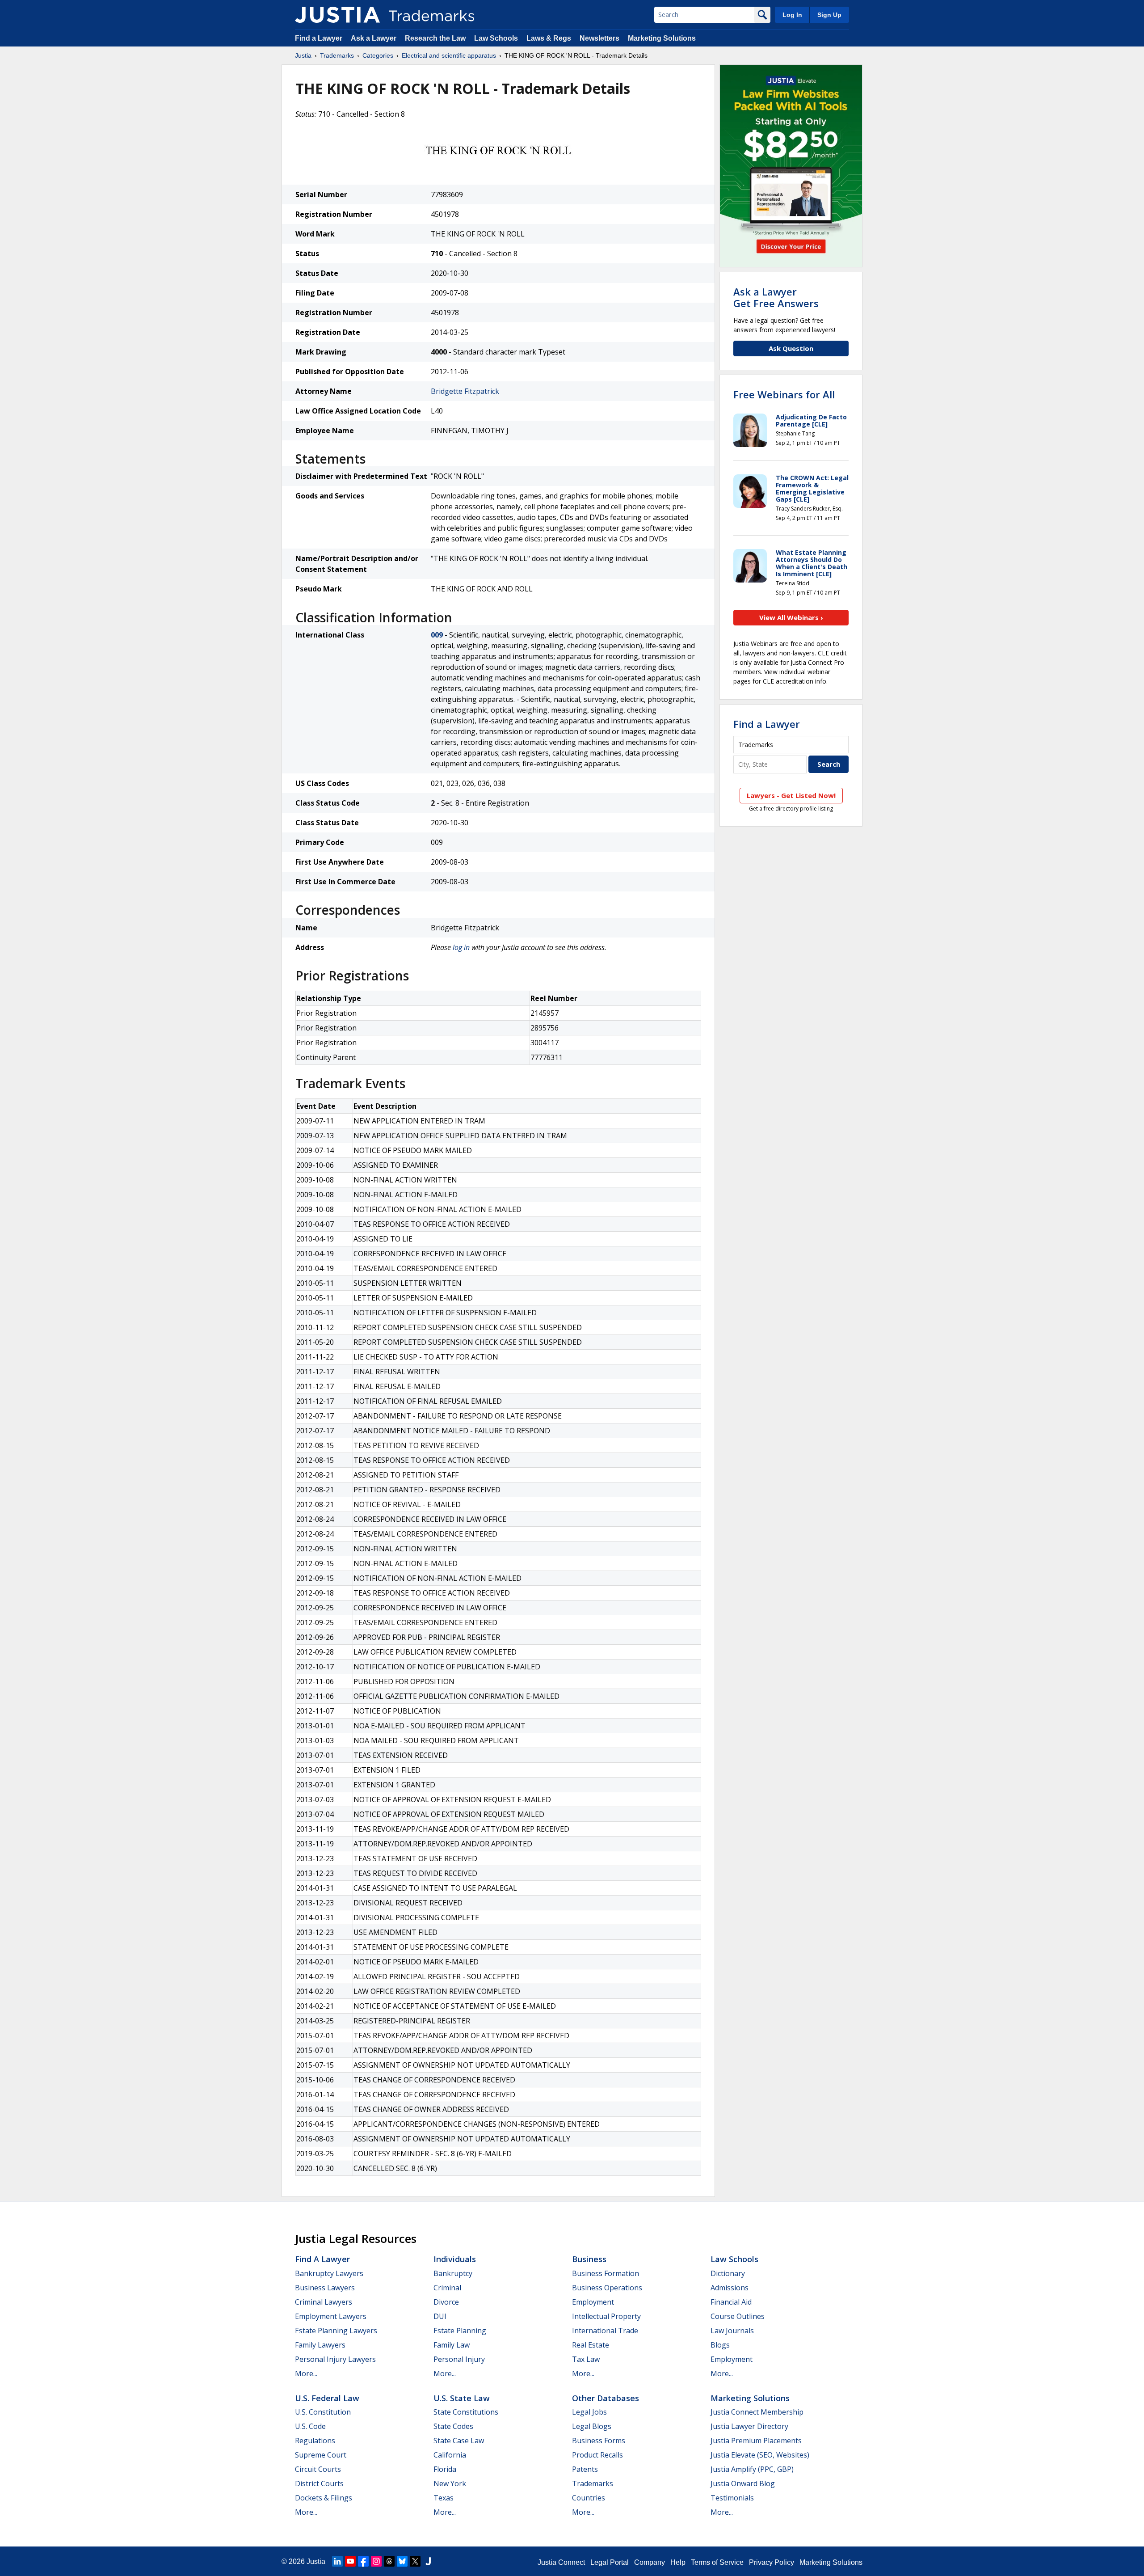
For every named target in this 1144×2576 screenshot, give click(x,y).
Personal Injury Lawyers (335, 2359)
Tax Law (586, 2359)
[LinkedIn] (337, 2561)
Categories (378, 55)
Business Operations (607, 2288)
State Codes (453, 2426)
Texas (444, 2498)
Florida (445, 2469)
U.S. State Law (462, 2398)
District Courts (319, 2483)
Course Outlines (738, 2316)
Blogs (720, 2345)
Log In (792, 15)
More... (306, 2373)
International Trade (605, 2331)
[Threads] (389, 2561)
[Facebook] (363, 2561)
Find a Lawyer (319, 38)
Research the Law (435, 38)
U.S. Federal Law (327, 2398)
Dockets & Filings (324, 2498)
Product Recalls (597, 2455)
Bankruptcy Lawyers (329, 2273)
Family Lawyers (320, 2345)
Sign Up (829, 15)
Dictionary (728, 2273)
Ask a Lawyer (374, 38)
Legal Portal (610, 2562)
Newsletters (599, 38)
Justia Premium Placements (756, 2441)
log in (461, 947)
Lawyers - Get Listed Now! (791, 795)
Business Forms (599, 2441)
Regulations (315, 2441)
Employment (593, 2302)
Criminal (447, 2288)
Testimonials (732, 2498)
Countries (589, 2498)
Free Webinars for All (784, 394)
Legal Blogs (592, 2426)
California (450, 2455)
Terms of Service (717, 2562)
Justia (303, 55)
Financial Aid (731, 2302)
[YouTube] (350, 2561)
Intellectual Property (606, 2316)
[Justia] (337, 15)
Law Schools (496, 38)
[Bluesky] (402, 2561)
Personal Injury (459, 2359)
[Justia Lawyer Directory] (428, 2561)
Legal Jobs (589, 2412)
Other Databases (606, 2398)
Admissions (730, 2288)
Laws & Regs (549, 38)
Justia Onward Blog (743, 2483)
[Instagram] (376, 2561)
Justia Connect (561, 2562)
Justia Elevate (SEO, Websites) (760, 2455)
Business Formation (606, 2273)
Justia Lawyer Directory (749, 2426)
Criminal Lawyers (324, 2302)
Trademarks (337, 55)
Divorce (446, 2302)
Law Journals (732, 2331)
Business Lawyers (325, 2288)
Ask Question (791, 348)
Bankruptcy (453, 2273)
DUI (440, 2316)
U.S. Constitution (323, 2412)
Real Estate (591, 2345)
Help (678, 2562)
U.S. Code (310, 2426)
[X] (415, 2561)
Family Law (452, 2345)
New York (450, 2483)
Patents (585, 2469)
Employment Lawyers (331, 2316)
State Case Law (459, 2441)
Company (650, 2562)
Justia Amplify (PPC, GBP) (752, 2469)
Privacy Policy (772, 2562)
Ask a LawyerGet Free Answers (776, 297)
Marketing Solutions (662, 38)
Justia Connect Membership (757, 2412)
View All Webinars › (791, 617)
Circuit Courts (318, 2469)
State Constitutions (466, 2412)
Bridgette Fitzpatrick (465, 391)
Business (589, 2259)
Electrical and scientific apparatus (449, 55)
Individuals (455, 2259)
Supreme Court (321, 2455)
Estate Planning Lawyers (336, 2331)
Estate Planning (460, 2331)
